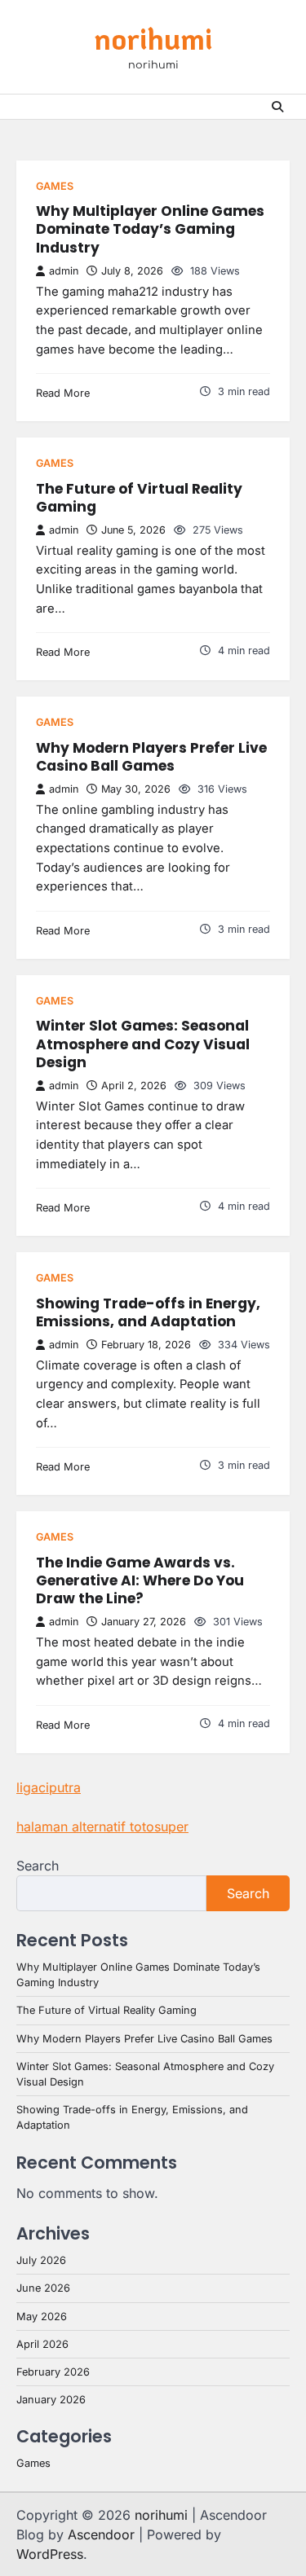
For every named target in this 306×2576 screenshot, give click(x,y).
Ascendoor (101, 2534)
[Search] (277, 107)
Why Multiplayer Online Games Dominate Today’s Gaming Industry (150, 229)
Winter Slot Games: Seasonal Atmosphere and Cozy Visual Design (143, 1044)
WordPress (50, 2554)
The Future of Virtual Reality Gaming (139, 498)
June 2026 (43, 2288)
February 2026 (53, 2372)
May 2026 (42, 2317)
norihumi (153, 38)
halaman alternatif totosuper (102, 1826)
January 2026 (51, 2400)
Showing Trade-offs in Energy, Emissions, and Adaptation (148, 1312)
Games (55, 186)
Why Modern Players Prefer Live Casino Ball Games (151, 757)
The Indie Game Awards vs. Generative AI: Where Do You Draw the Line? (140, 1581)
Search (38, 1866)
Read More (63, 393)
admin (64, 271)
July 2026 (41, 2260)
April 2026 (42, 2344)
